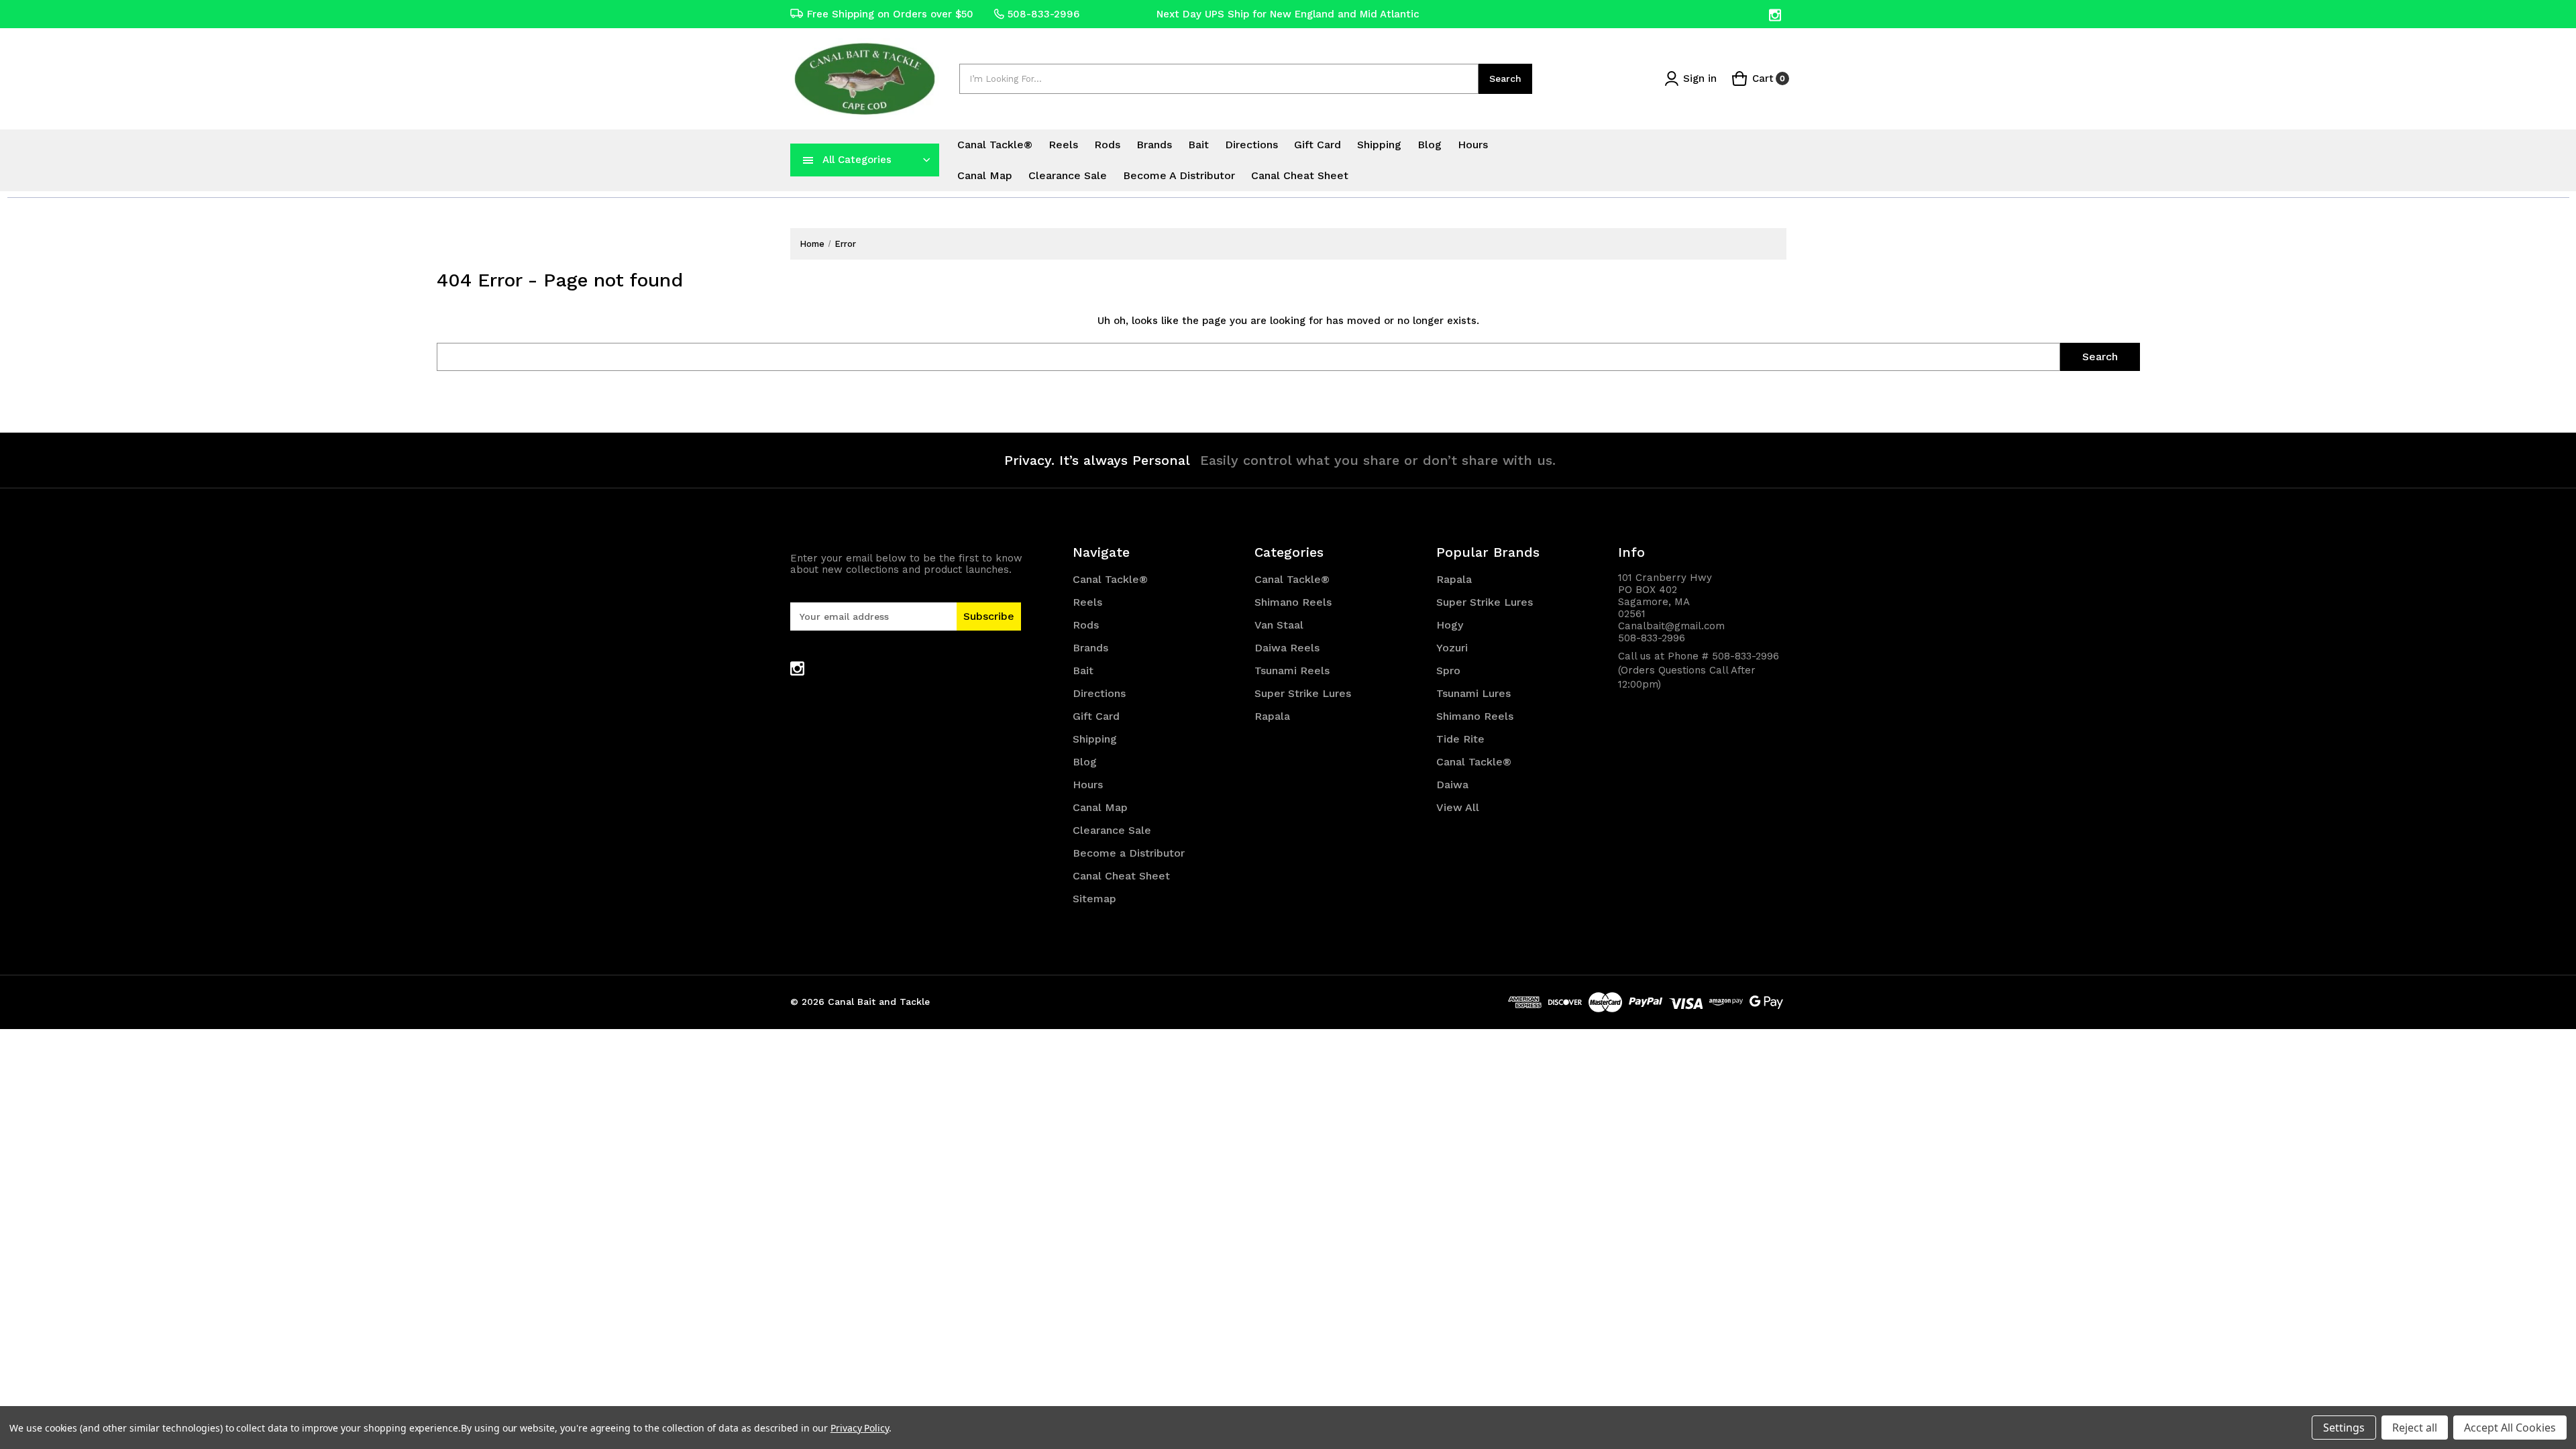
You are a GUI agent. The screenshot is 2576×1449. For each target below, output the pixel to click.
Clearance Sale (1068, 175)
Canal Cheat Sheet (1300, 175)
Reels (1063, 145)
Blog (1430, 145)
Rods (1107, 145)
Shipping (1379, 145)
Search (1505, 78)
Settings (2344, 1428)
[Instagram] (1776, 15)
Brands (1154, 145)
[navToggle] (808, 160)
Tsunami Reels (1292, 670)
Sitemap (1094, 899)
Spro (1448, 670)
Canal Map (985, 175)
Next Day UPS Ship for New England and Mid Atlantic (1288, 14)
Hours (1473, 145)
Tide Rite (1460, 739)
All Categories (857, 160)
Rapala (1272, 716)
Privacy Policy (860, 1428)
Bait (1198, 145)
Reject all (2415, 1428)
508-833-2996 (1043, 14)
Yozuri (1452, 648)
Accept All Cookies (2510, 1428)
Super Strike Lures (1303, 693)
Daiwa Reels (1287, 648)
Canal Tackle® (995, 145)
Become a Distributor (1179, 175)
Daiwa (1452, 785)
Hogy (1450, 625)
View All (1458, 807)
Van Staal (1279, 625)
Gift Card (1318, 145)
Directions (1251, 145)
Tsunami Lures (1473, 693)
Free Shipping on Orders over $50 (890, 14)
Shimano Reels (1293, 602)
